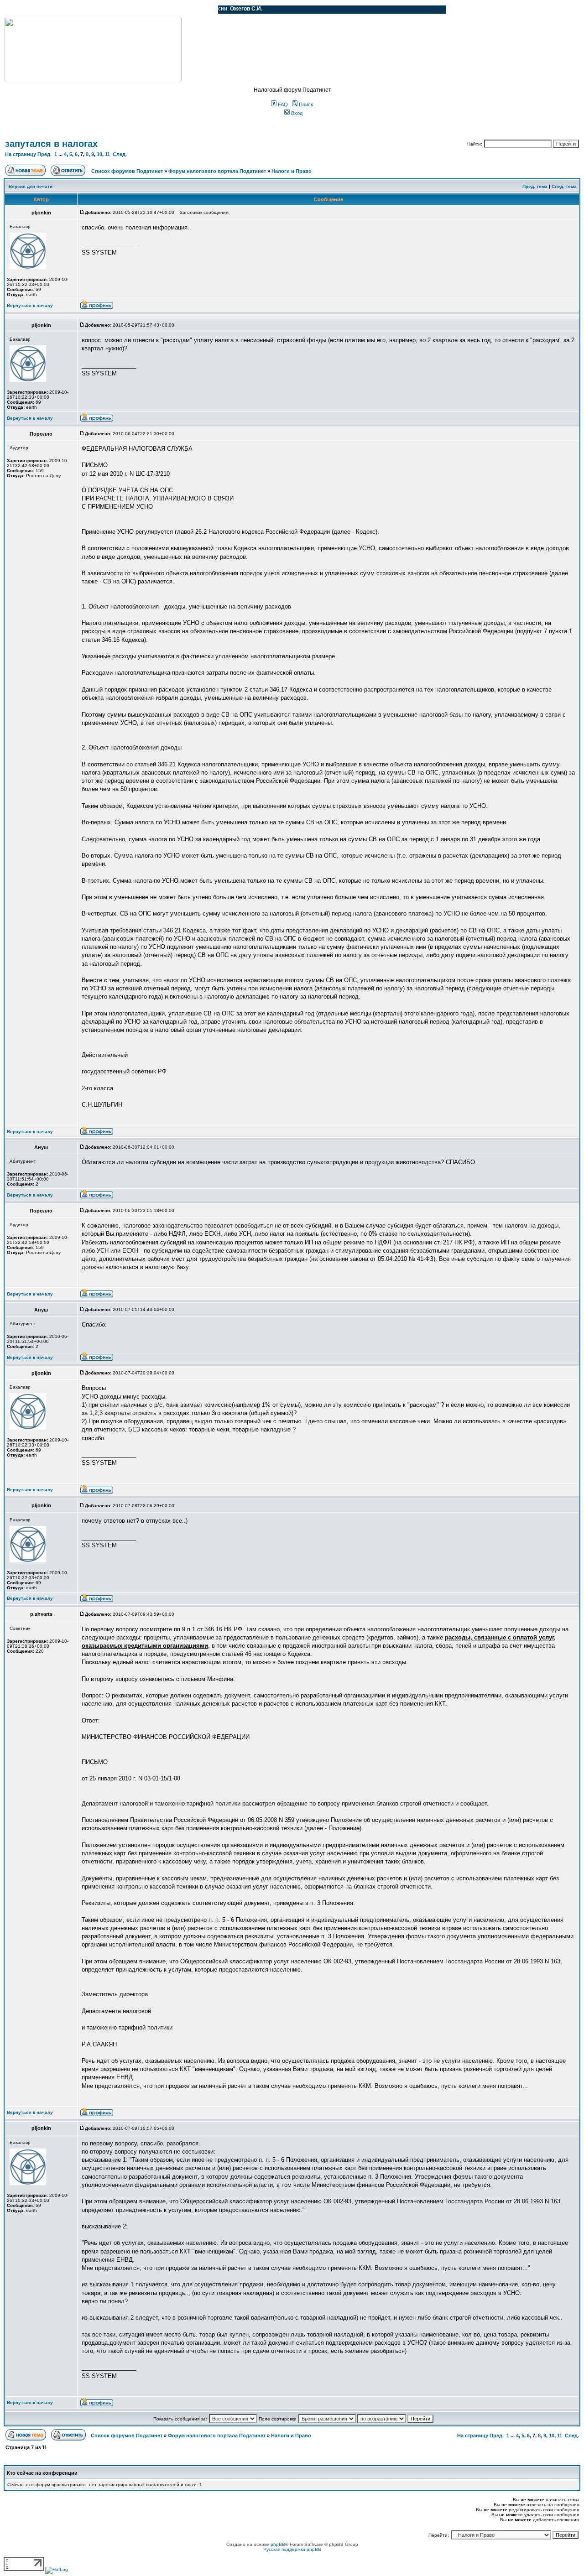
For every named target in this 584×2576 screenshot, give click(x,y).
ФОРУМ (25, 10)
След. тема (564, 186)
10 (99, 154)
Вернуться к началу (30, 305)
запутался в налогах (51, 144)
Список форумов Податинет (127, 171)
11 (107, 154)
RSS (204, 10)
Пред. (44, 154)
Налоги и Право (292, 171)
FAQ (282, 104)
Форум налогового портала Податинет (217, 171)
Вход (296, 113)
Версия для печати (31, 186)
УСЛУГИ (98, 10)
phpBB (278, 2544)
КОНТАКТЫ (174, 10)
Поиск (305, 104)
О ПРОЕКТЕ (62, 10)
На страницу (21, 154)
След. (120, 154)
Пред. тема (535, 186)
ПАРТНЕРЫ (133, 10)
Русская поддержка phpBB (292, 2549)
